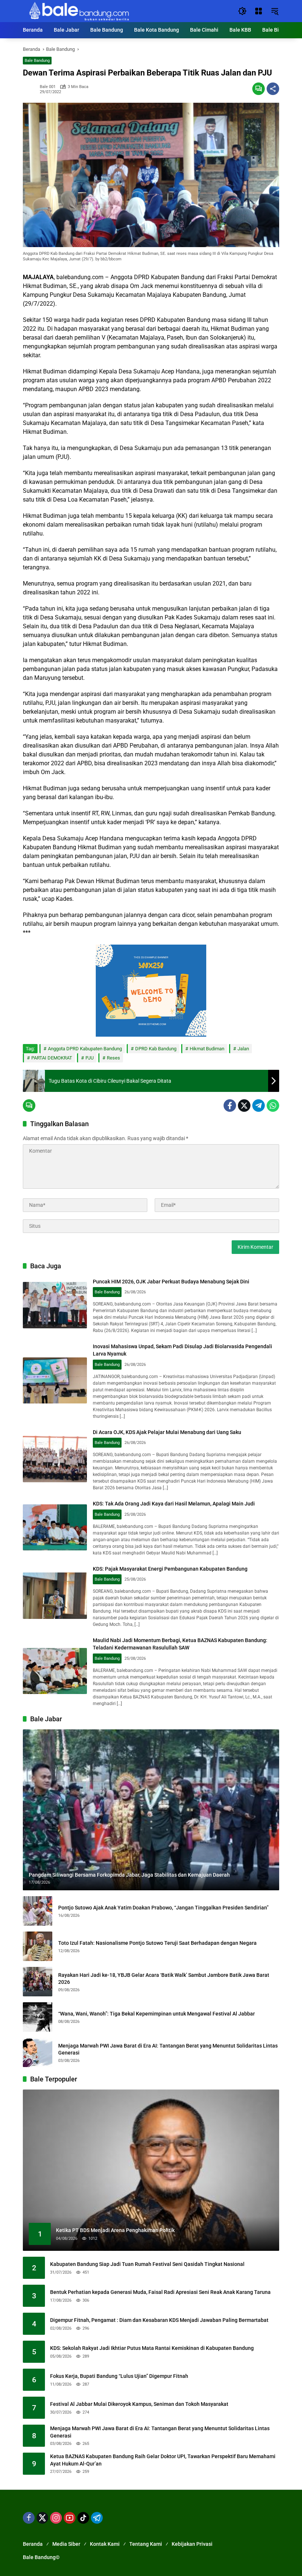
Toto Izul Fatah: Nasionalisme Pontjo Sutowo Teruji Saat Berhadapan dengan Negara (157, 1943)
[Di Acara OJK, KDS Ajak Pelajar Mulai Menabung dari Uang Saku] (55, 1459)
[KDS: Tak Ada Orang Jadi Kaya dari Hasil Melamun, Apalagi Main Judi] (55, 1528)
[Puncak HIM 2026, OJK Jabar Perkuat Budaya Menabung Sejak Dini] (55, 1305)
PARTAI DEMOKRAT (52, 1058)
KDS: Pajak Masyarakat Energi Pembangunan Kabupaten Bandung (170, 1569)
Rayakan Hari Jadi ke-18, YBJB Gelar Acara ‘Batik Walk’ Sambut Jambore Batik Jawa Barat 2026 (164, 1979)
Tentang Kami (146, 2544)
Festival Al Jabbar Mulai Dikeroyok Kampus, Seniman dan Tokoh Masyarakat (139, 2404)
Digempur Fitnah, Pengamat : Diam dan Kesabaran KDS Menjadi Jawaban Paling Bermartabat (159, 2320)
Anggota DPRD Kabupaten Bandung (85, 1049)
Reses (113, 1058)
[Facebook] (230, 1106)
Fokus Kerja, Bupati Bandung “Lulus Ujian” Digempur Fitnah (119, 2376)
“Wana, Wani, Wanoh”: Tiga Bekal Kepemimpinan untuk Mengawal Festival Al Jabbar (157, 2014)
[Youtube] (70, 2518)
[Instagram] (56, 2518)
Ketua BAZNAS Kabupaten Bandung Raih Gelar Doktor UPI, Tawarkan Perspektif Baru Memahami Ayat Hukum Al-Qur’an (163, 2460)
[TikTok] (83, 2518)
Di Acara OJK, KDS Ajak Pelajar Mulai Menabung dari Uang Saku (167, 1432)
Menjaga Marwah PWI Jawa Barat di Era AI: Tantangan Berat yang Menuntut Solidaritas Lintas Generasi (168, 2049)
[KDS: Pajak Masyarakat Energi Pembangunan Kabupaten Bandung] (55, 1596)
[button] (242, 11)
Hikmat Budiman (207, 1049)
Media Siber (66, 2544)
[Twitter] (244, 1106)
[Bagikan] (273, 89)
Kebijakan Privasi (192, 2544)
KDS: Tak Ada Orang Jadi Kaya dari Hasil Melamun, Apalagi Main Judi (174, 1504)
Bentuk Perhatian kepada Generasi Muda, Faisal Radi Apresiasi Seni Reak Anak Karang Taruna (160, 2292)
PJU (89, 1058)
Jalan (243, 1049)
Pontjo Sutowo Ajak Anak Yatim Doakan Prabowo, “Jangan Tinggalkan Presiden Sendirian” (163, 1908)
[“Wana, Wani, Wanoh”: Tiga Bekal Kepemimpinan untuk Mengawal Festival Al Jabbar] (38, 2017)
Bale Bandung (37, 61)
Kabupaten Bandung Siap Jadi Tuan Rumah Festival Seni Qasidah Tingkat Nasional (147, 2264)
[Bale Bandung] (78, 11)
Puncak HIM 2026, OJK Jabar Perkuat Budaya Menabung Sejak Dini (171, 1282)
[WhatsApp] (273, 1106)
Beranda (33, 2544)
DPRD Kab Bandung (156, 1049)
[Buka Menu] (259, 11)
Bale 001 (48, 87)
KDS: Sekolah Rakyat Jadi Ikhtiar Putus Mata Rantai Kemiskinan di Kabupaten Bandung (152, 2348)
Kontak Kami (105, 2544)
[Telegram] (259, 1106)
